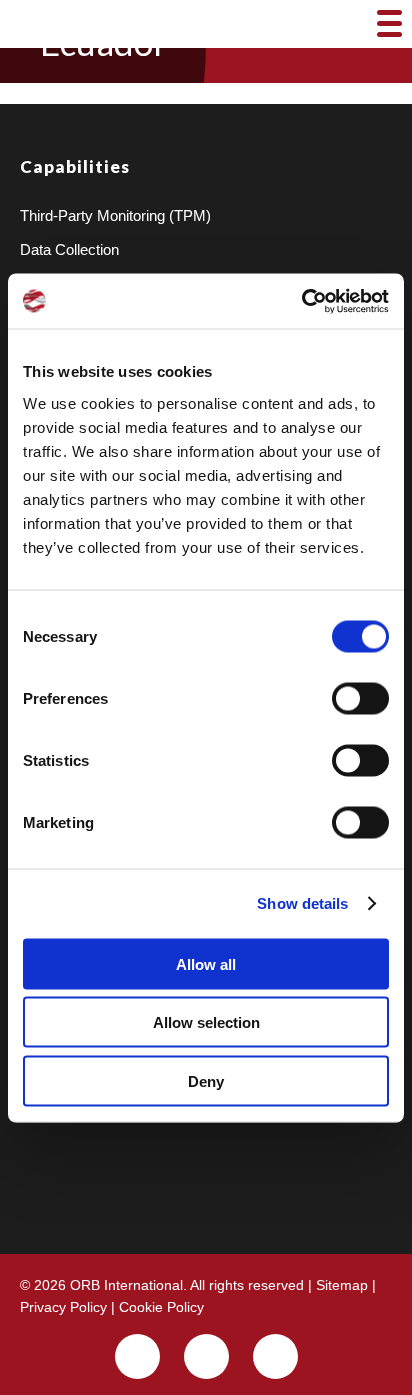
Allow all (206, 963)
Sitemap (342, 1285)
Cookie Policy (161, 1307)
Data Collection (69, 249)
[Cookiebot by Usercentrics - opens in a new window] (301, 301)
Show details (302, 903)
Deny (206, 1080)
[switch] (360, 698)
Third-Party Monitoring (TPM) (115, 215)
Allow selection (206, 1022)
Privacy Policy (63, 1307)
